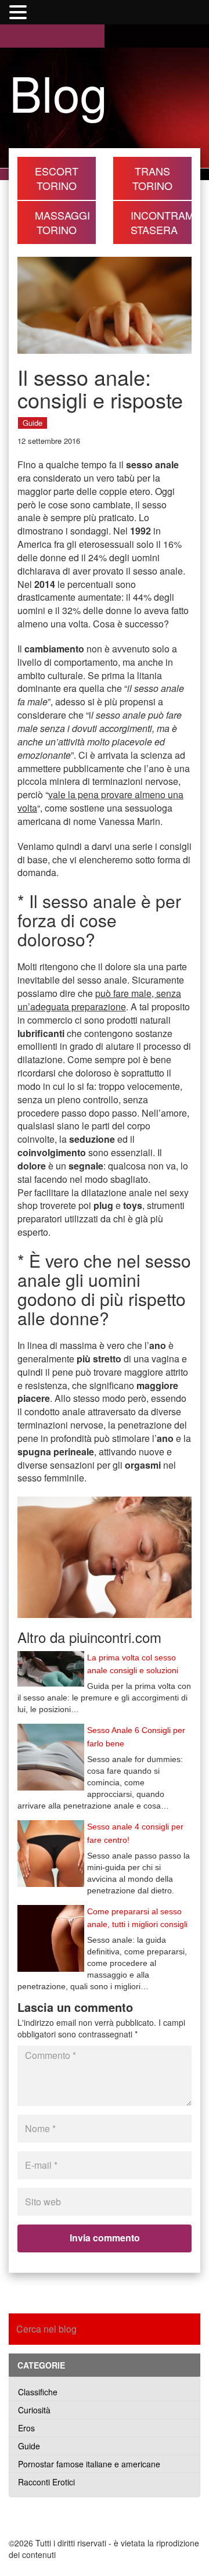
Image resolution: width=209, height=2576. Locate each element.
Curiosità (34, 2410)
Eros (26, 2428)
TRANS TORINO (152, 178)
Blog (58, 92)
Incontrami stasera (161, 222)
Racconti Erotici (46, 2482)
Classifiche (38, 2392)
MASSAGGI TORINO (62, 222)
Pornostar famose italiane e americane (89, 2464)
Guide (33, 423)
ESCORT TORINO (57, 178)
